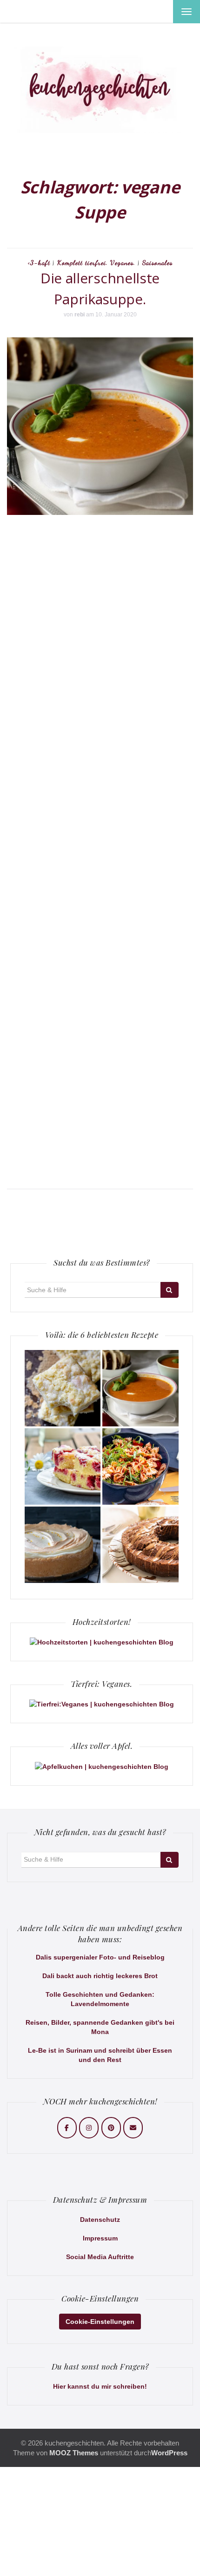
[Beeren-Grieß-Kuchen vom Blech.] (63, 1466)
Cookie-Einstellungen (100, 2322)
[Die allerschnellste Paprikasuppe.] (140, 1388)
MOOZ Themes (74, 2453)
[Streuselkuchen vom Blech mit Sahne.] (63, 1388)
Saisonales (157, 263)
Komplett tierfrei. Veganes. (96, 263)
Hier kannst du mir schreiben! (100, 2386)
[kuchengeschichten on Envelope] (133, 2128)
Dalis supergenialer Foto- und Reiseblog (100, 1957)
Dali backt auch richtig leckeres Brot (100, 1976)
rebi (80, 315)
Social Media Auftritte (100, 2257)
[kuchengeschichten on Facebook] (67, 2128)
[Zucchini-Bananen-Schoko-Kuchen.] (140, 1545)
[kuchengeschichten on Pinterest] (111, 2128)
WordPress (169, 2453)
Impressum (100, 2238)
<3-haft (39, 263)
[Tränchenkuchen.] (63, 1545)
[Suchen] (170, 1290)
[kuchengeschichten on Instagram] (89, 2128)
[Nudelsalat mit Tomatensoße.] (140, 1466)
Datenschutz (100, 2220)
